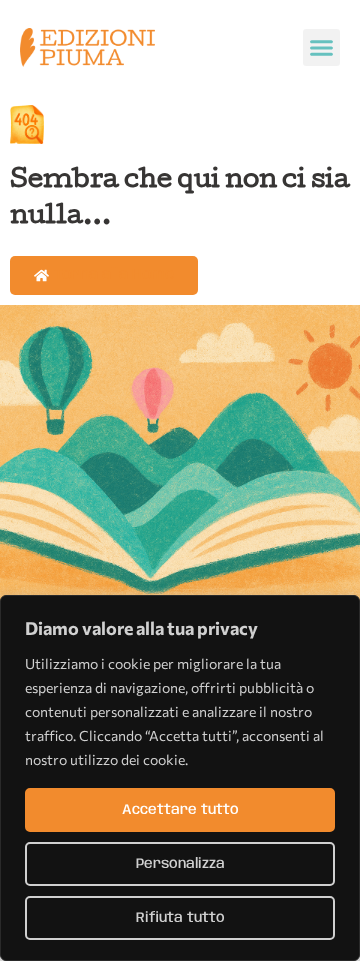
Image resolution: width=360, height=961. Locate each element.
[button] (322, 48)
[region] (180, 778)
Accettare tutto (180, 810)
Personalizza (180, 864)
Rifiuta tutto (180, 918)
